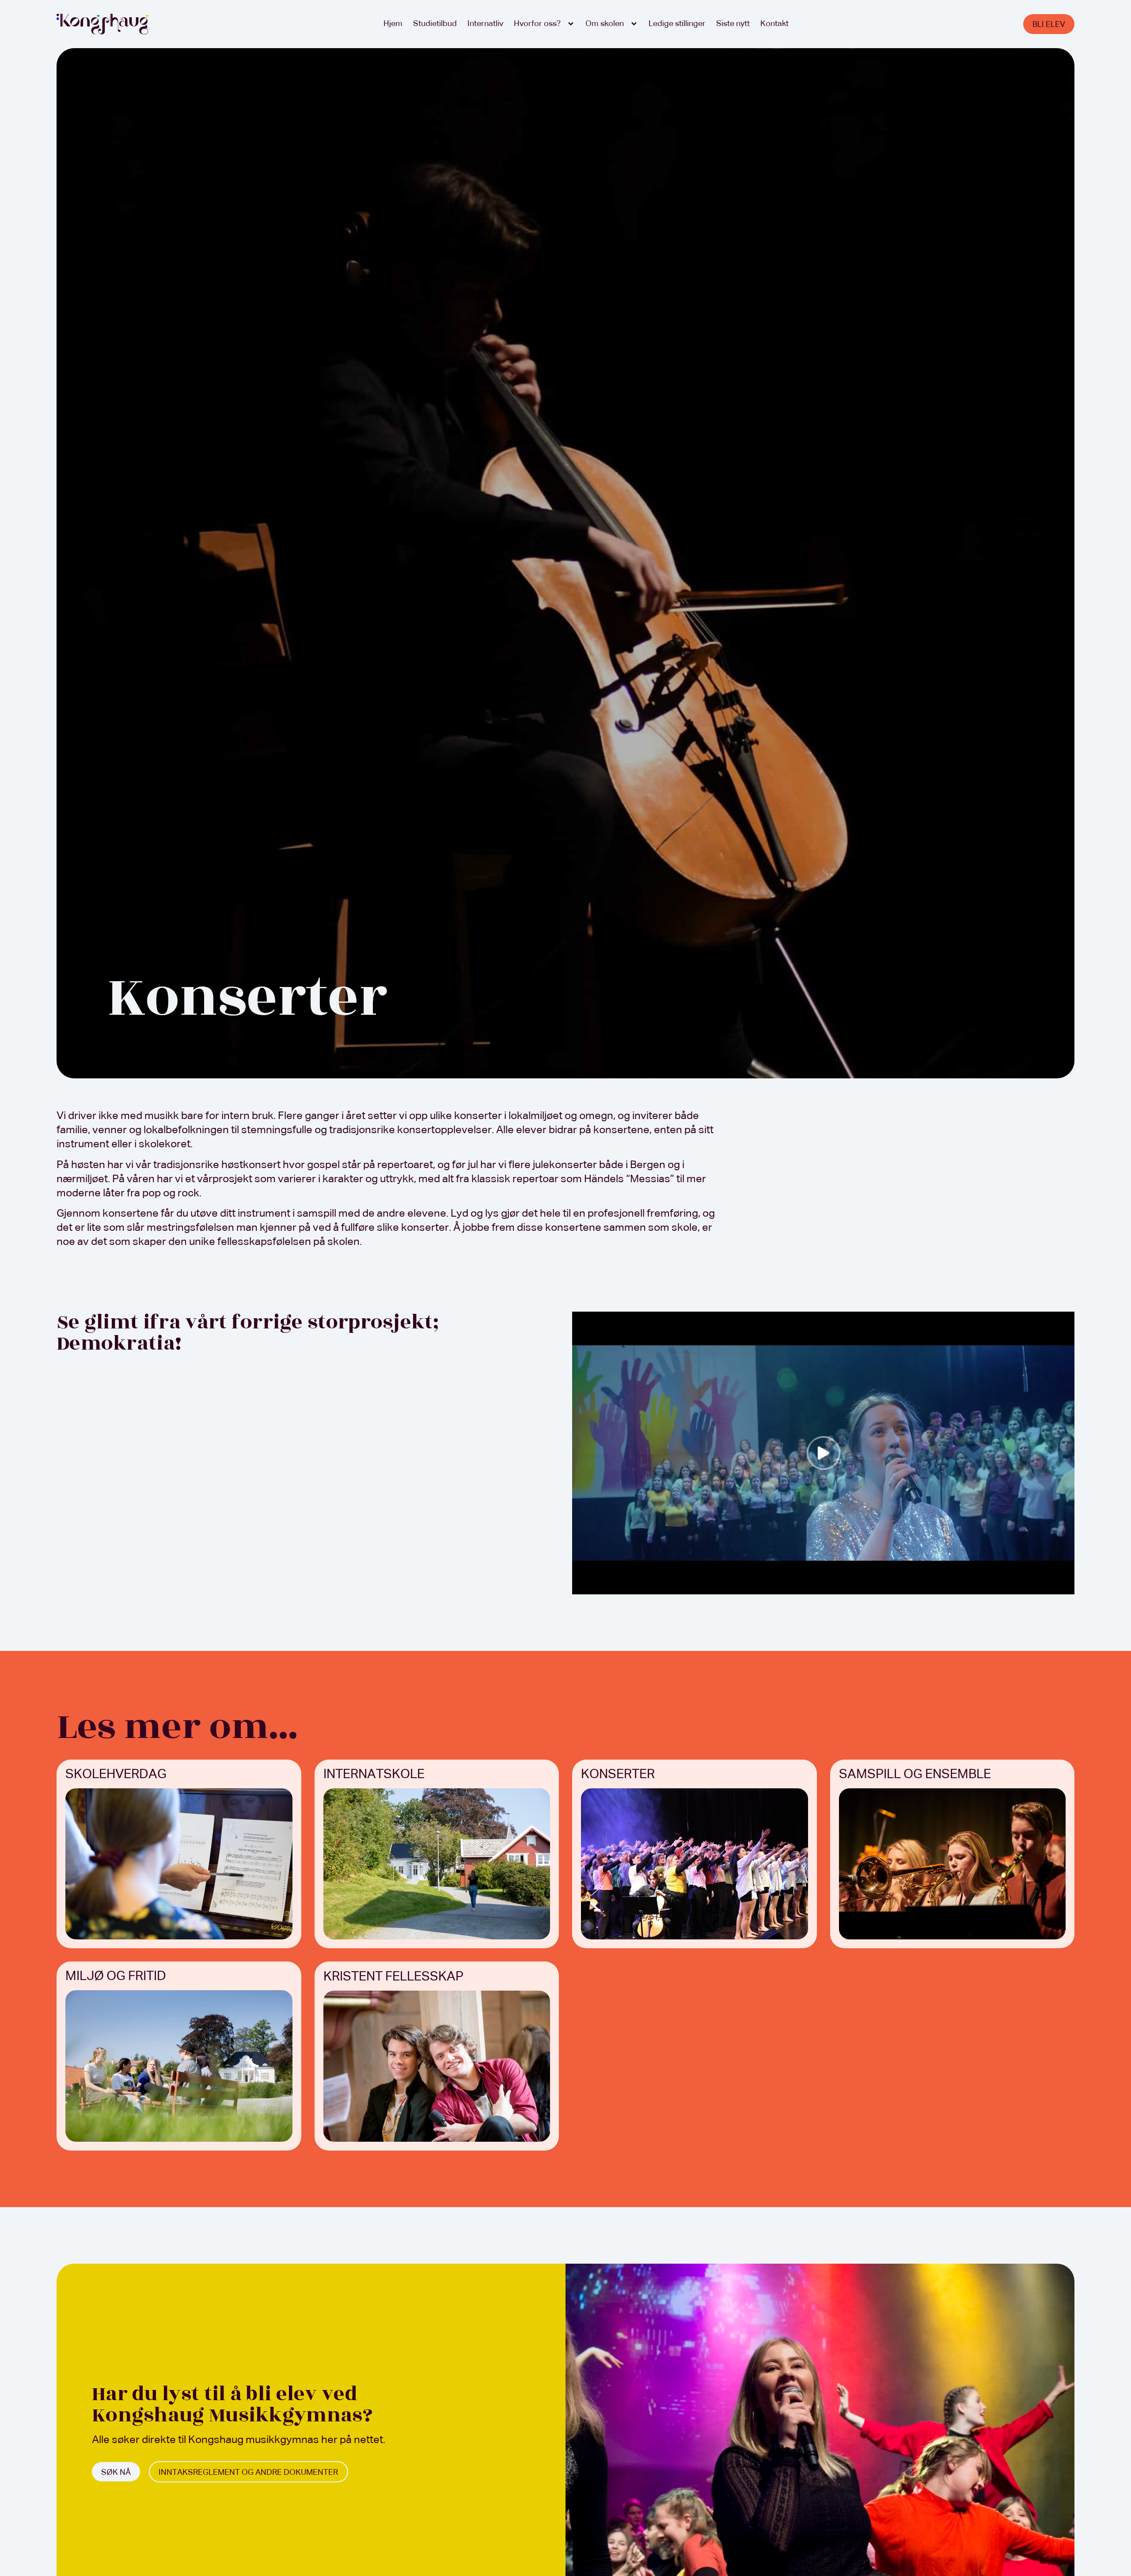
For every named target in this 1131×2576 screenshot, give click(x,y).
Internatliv (485, 24)
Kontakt (774, 24)
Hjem (393, 24)
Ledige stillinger (677, 24)
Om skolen (605, 24)
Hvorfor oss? (537, 24)
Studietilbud (435, 24)
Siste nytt (733, 24)
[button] (824, 1453)
